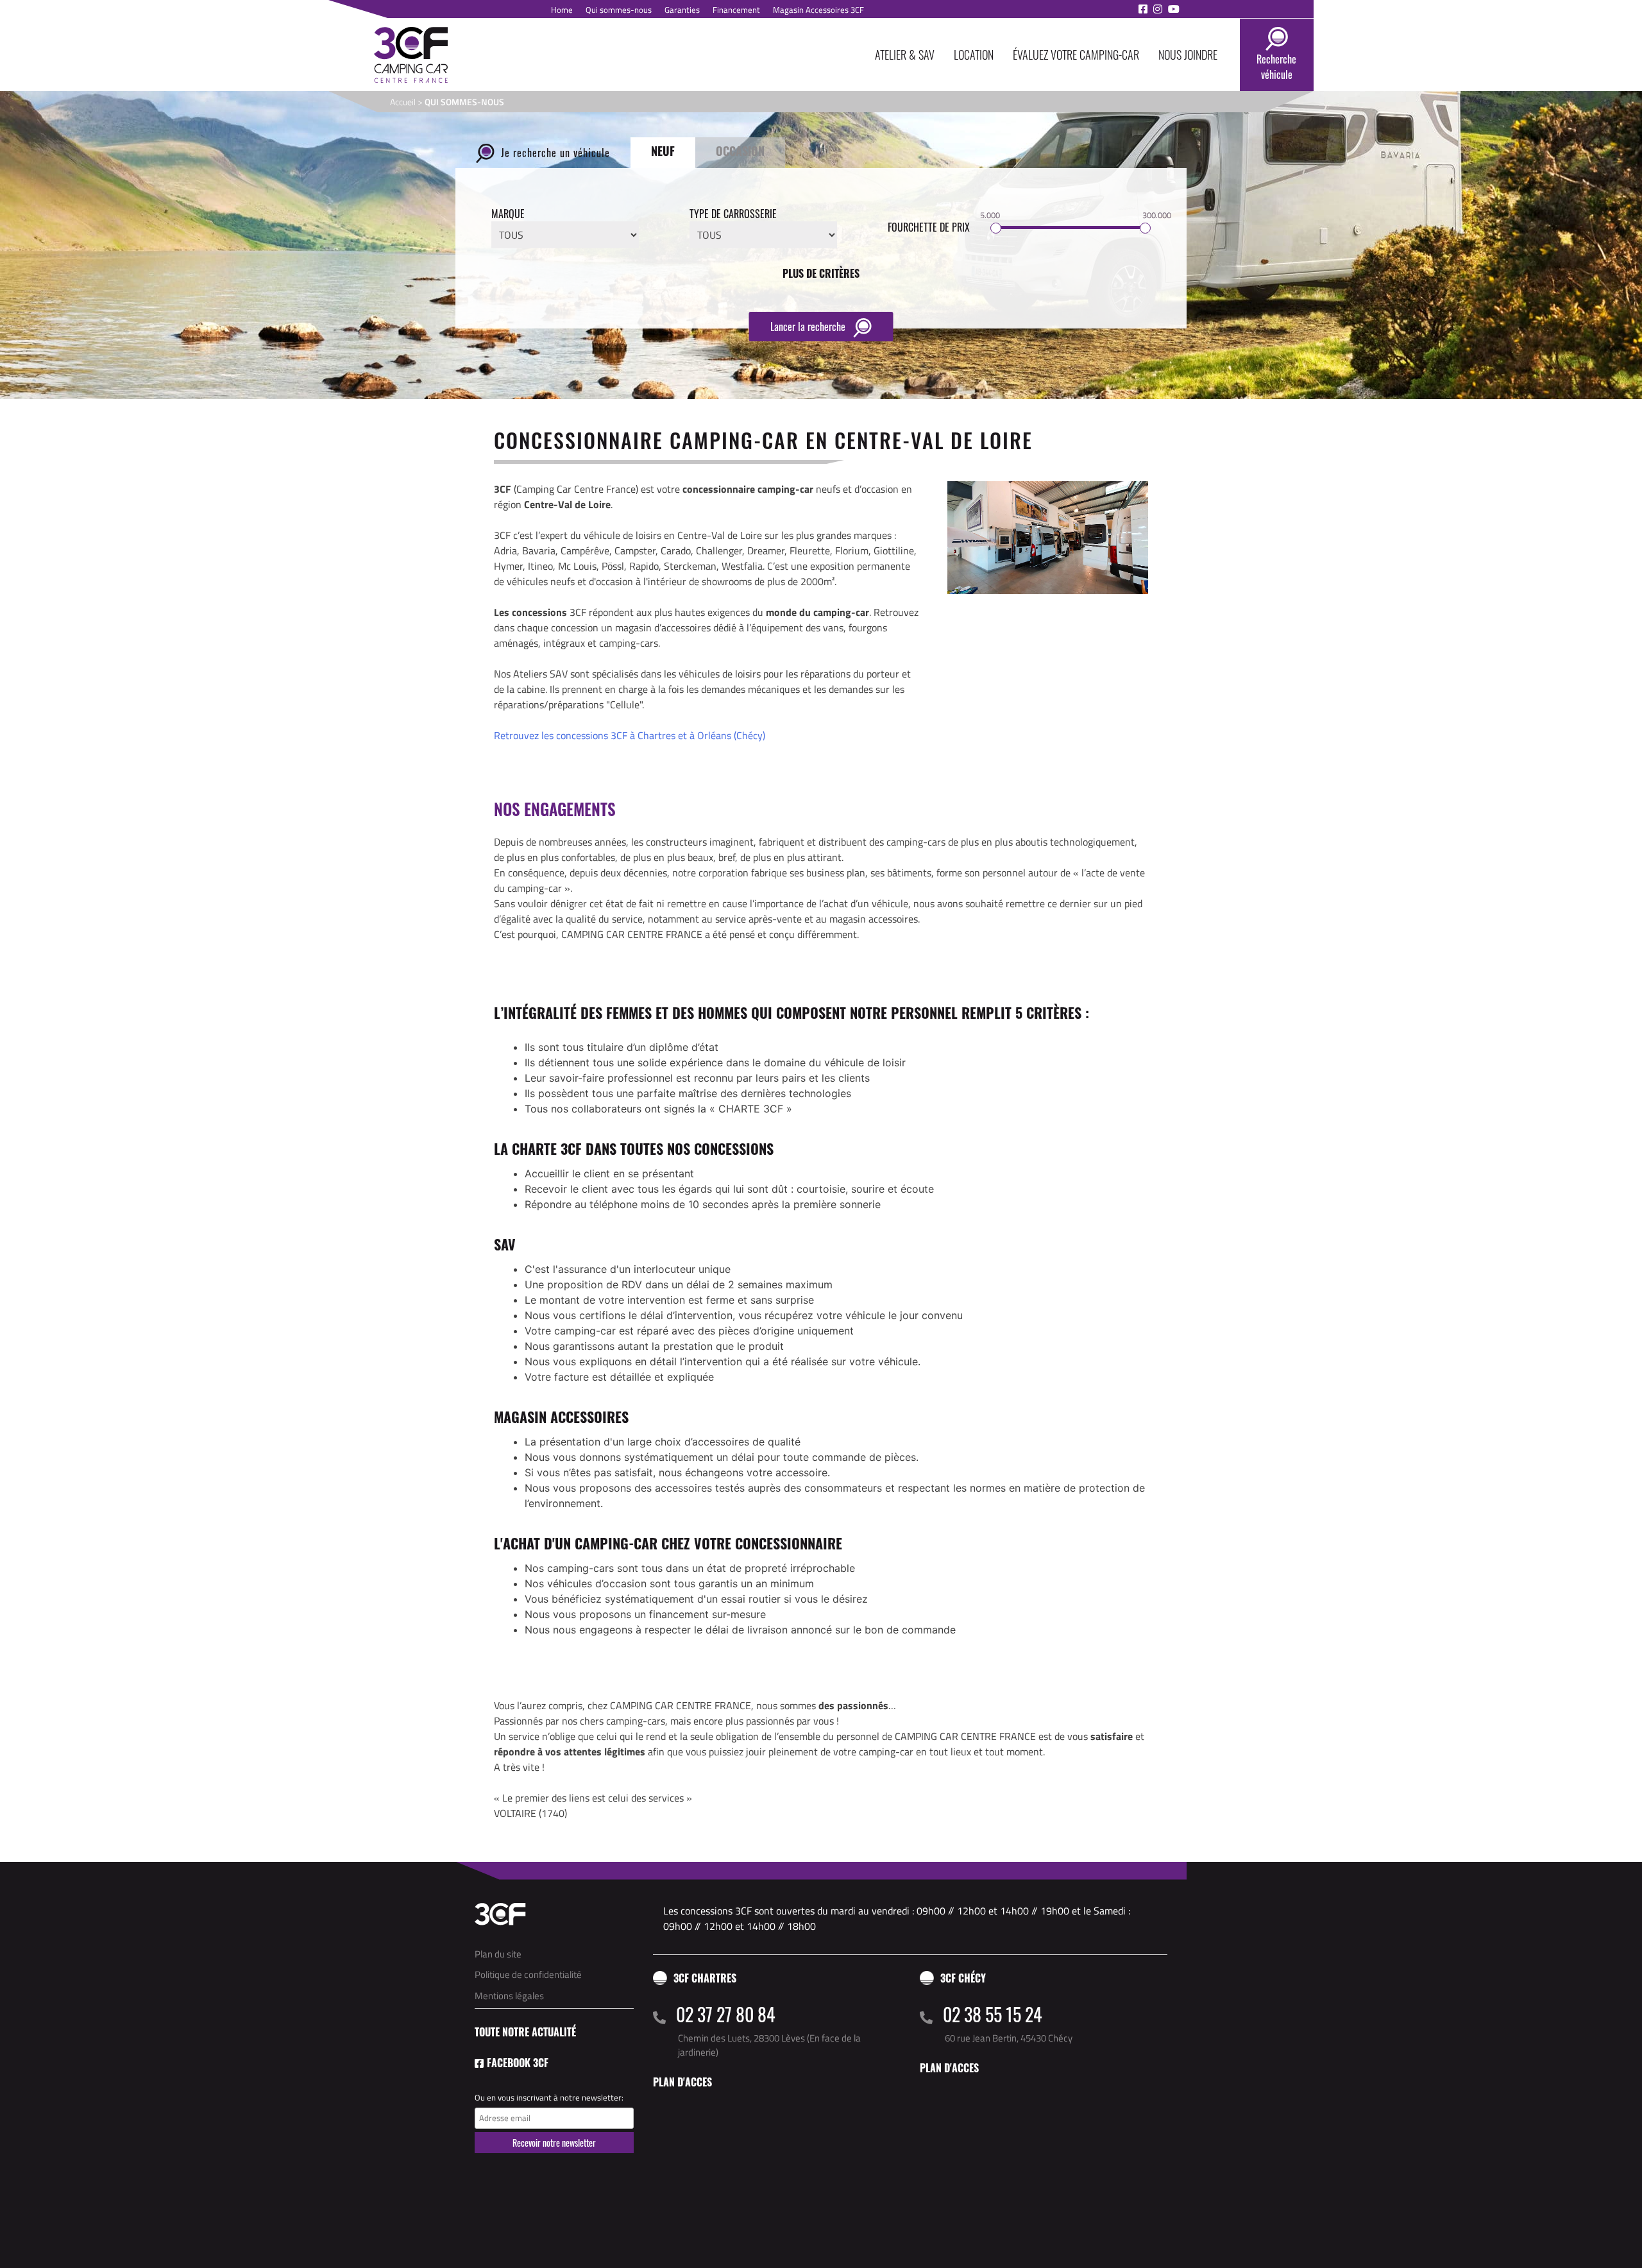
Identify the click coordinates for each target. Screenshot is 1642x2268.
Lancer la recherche (809, 327)
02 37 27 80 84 (726, 2014)
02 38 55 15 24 (993, 2014)
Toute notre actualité (525, 2032)
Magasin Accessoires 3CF (818, 10)
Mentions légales (509, 1996)
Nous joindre (1188, 55)
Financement (736, 10)
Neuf (663, 151)
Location (974, 55)
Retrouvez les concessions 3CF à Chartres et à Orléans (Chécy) (630, 735)
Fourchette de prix (929, 227)
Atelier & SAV (905, 55)
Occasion (740, 151)
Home (562, 10)
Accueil (403, 102)
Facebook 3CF (518, 2063)
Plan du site (498, 1954)
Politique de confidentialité (528, 1974)
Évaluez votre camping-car (1076, 55)
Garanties (682, 10)
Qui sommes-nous (619, 10)
